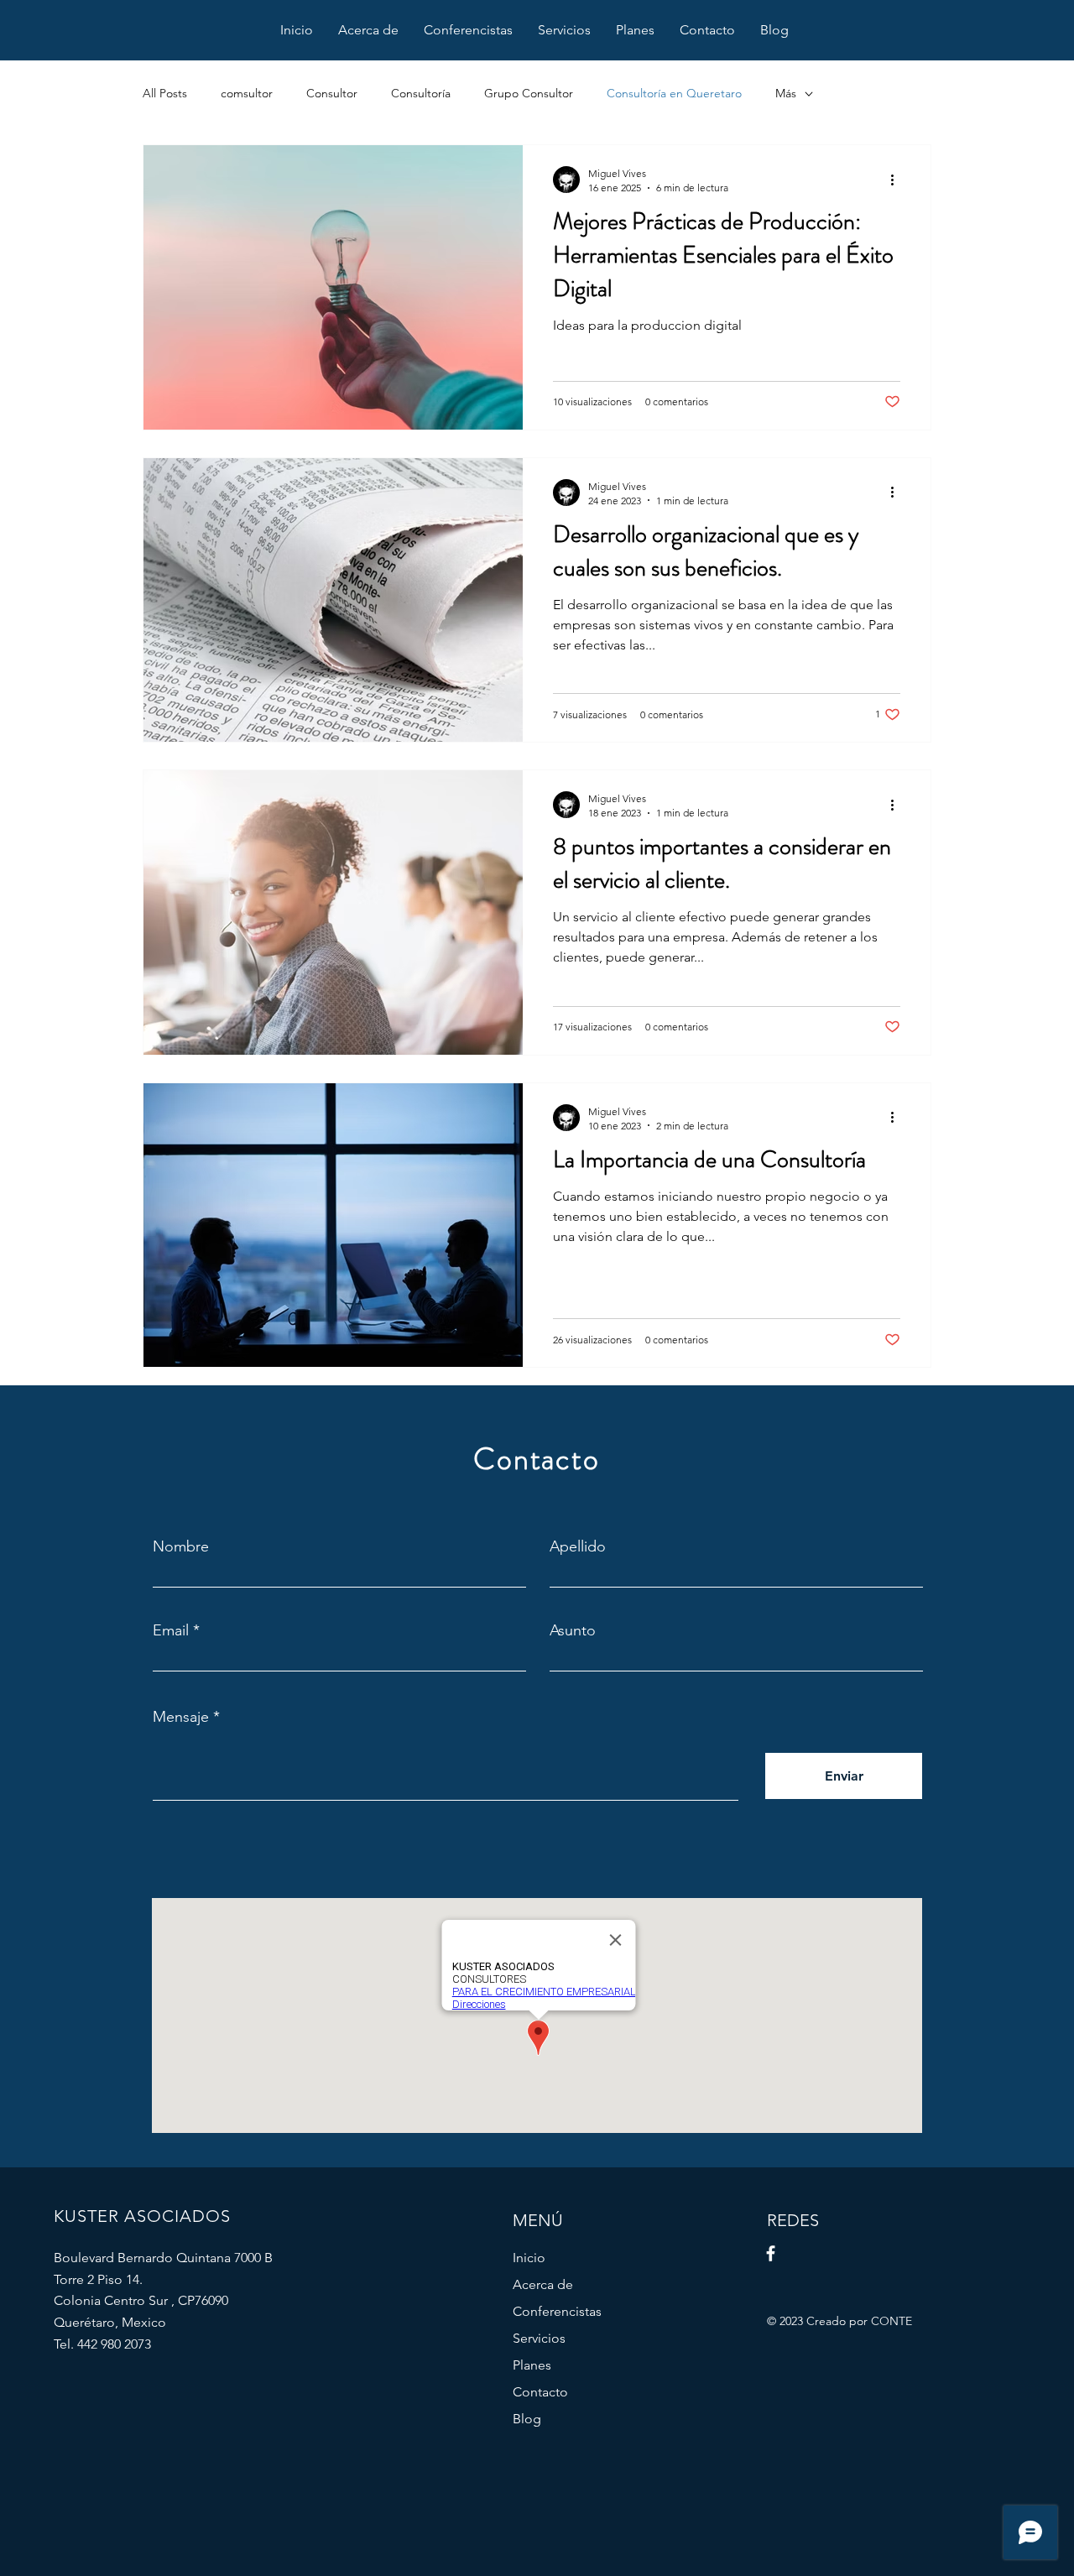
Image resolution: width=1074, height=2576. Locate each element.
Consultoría (421, 93)
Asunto (573, 1630)
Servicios (539, 2338)
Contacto (540, 2392)
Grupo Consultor (529, 93)
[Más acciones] (898, 180)
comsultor (247, 93)
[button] (564, 30)
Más (786, 93)
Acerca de (543, 2284)
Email (171, 1630)
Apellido (578, 1546)
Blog (527, 2419)
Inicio (529, 2258)
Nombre (181, 1546)
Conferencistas (557, 2311)
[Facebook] (771, 2253)
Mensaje (181, 1717)
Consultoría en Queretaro (674, 93)
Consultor (332, 93)
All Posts (165, 93)
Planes (532, 2365)
